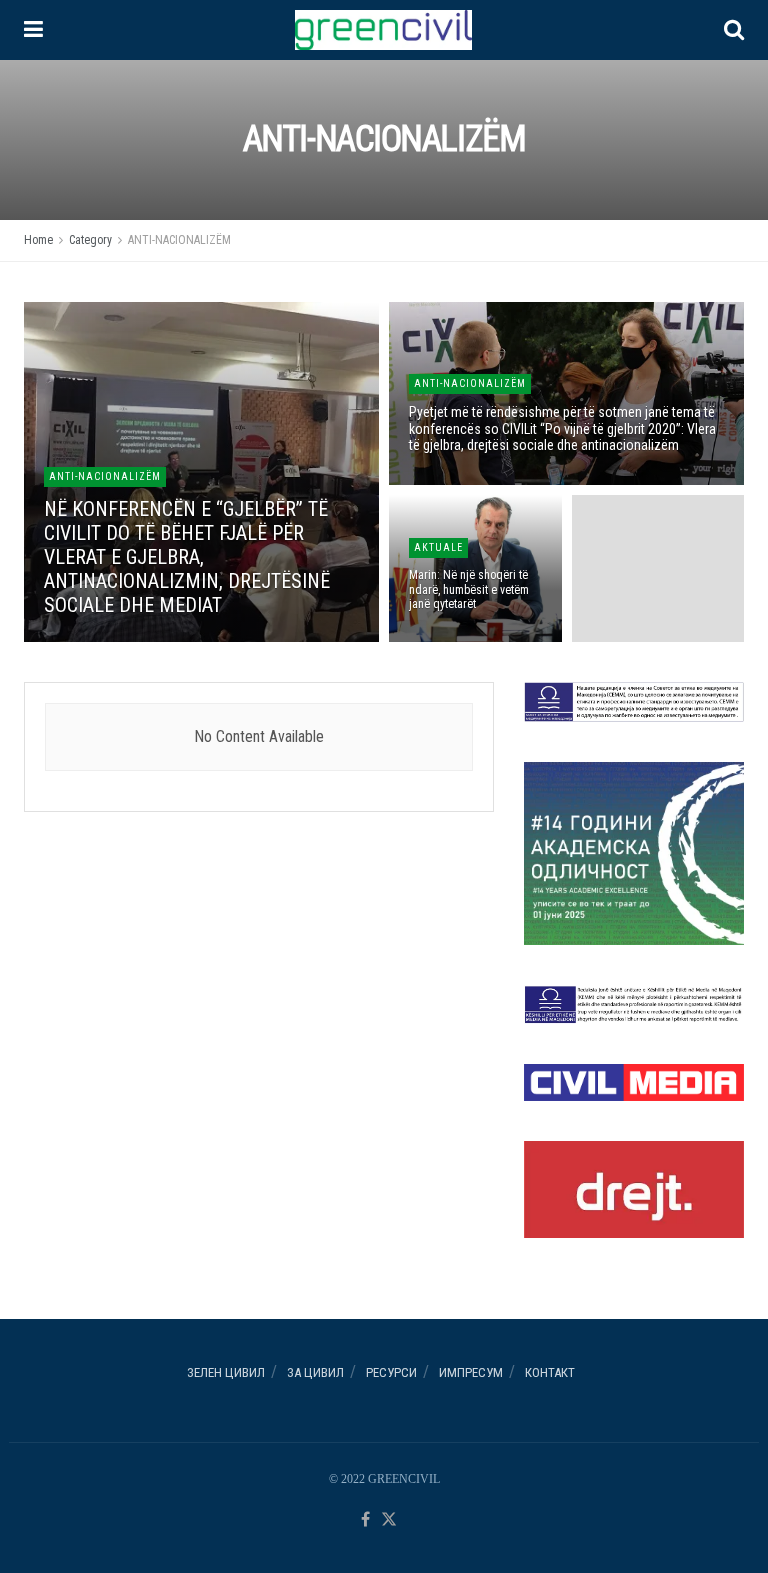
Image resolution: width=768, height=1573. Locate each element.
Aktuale (438, 547)
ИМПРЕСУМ (471, 1372)
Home (38, 240)
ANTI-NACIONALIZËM (179, 240)
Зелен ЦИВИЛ (226, 1372)
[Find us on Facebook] (365, 1520)
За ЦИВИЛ (315, 1372)
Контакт (550, 1372)
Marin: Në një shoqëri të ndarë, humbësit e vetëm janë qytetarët (469, 589)
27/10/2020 (443, 639)
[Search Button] (734, 30)
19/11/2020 (443, 481)
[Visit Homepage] (383, 30)
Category (90, 240)
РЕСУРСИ (391, 1372)
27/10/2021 (78, 639)
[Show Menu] (33, 30)
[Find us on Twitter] (389, 1520)
